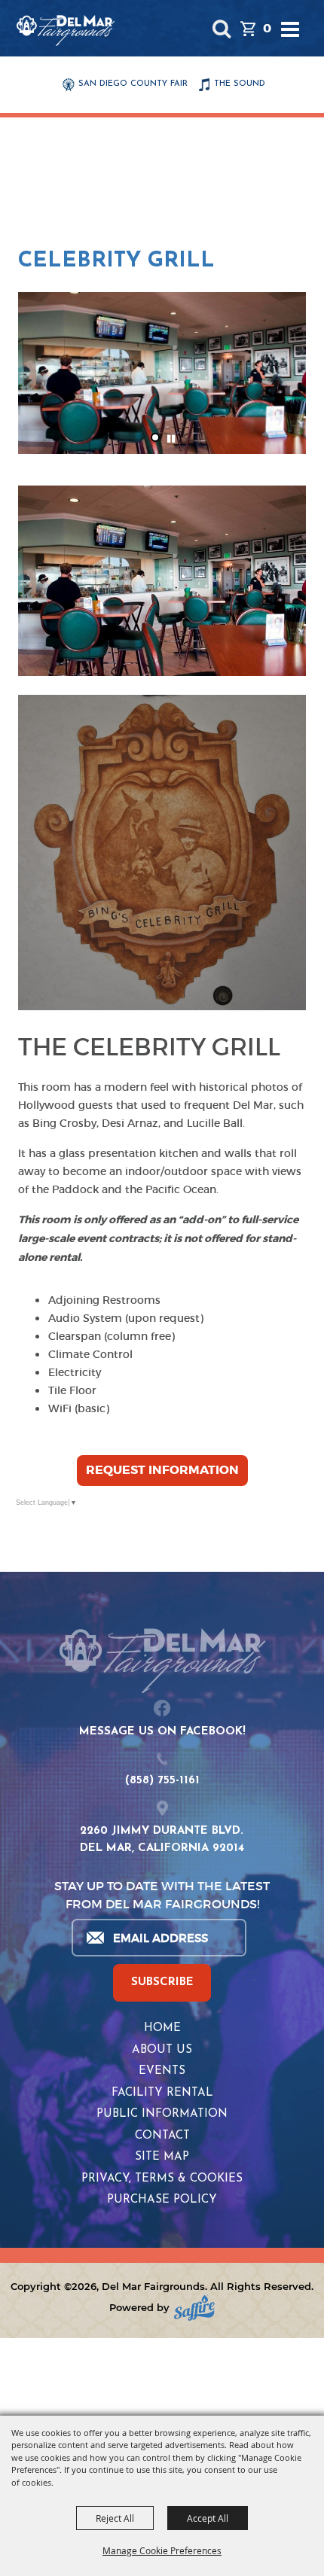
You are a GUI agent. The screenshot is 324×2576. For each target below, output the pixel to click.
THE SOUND (240, 84)
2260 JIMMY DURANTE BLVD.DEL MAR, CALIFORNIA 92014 (162, 1840)
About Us (162, 2050)
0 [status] (267, 28)
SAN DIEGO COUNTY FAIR (133, 84)
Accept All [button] (208, 2518)
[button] (221, 28)
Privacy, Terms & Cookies (162, 2179)
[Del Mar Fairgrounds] (66, 30)
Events (162, 2071)
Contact (162, 2136)
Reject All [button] (115, 2518)
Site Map (162, 2157)
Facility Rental (162, 2093)
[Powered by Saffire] (194, 2308)
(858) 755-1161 (162, 1781)
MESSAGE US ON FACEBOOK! (162, 1732)
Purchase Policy (162, 2200)
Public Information (162, 2114)
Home (162, 2028)
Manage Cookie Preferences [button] (162, 2550)
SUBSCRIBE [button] (162, 1982)
